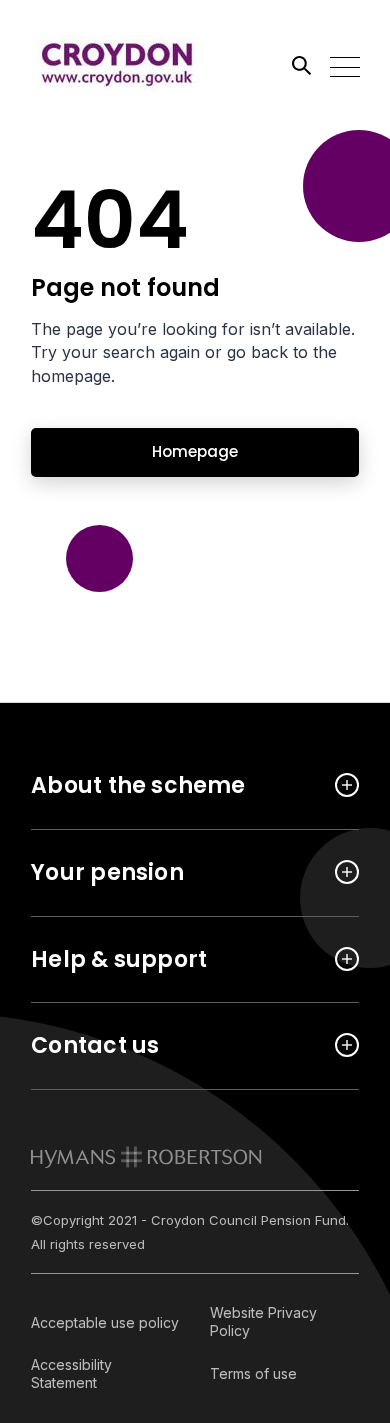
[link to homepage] (146, 1157)
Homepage (195, 451)
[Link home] (121, 65)
